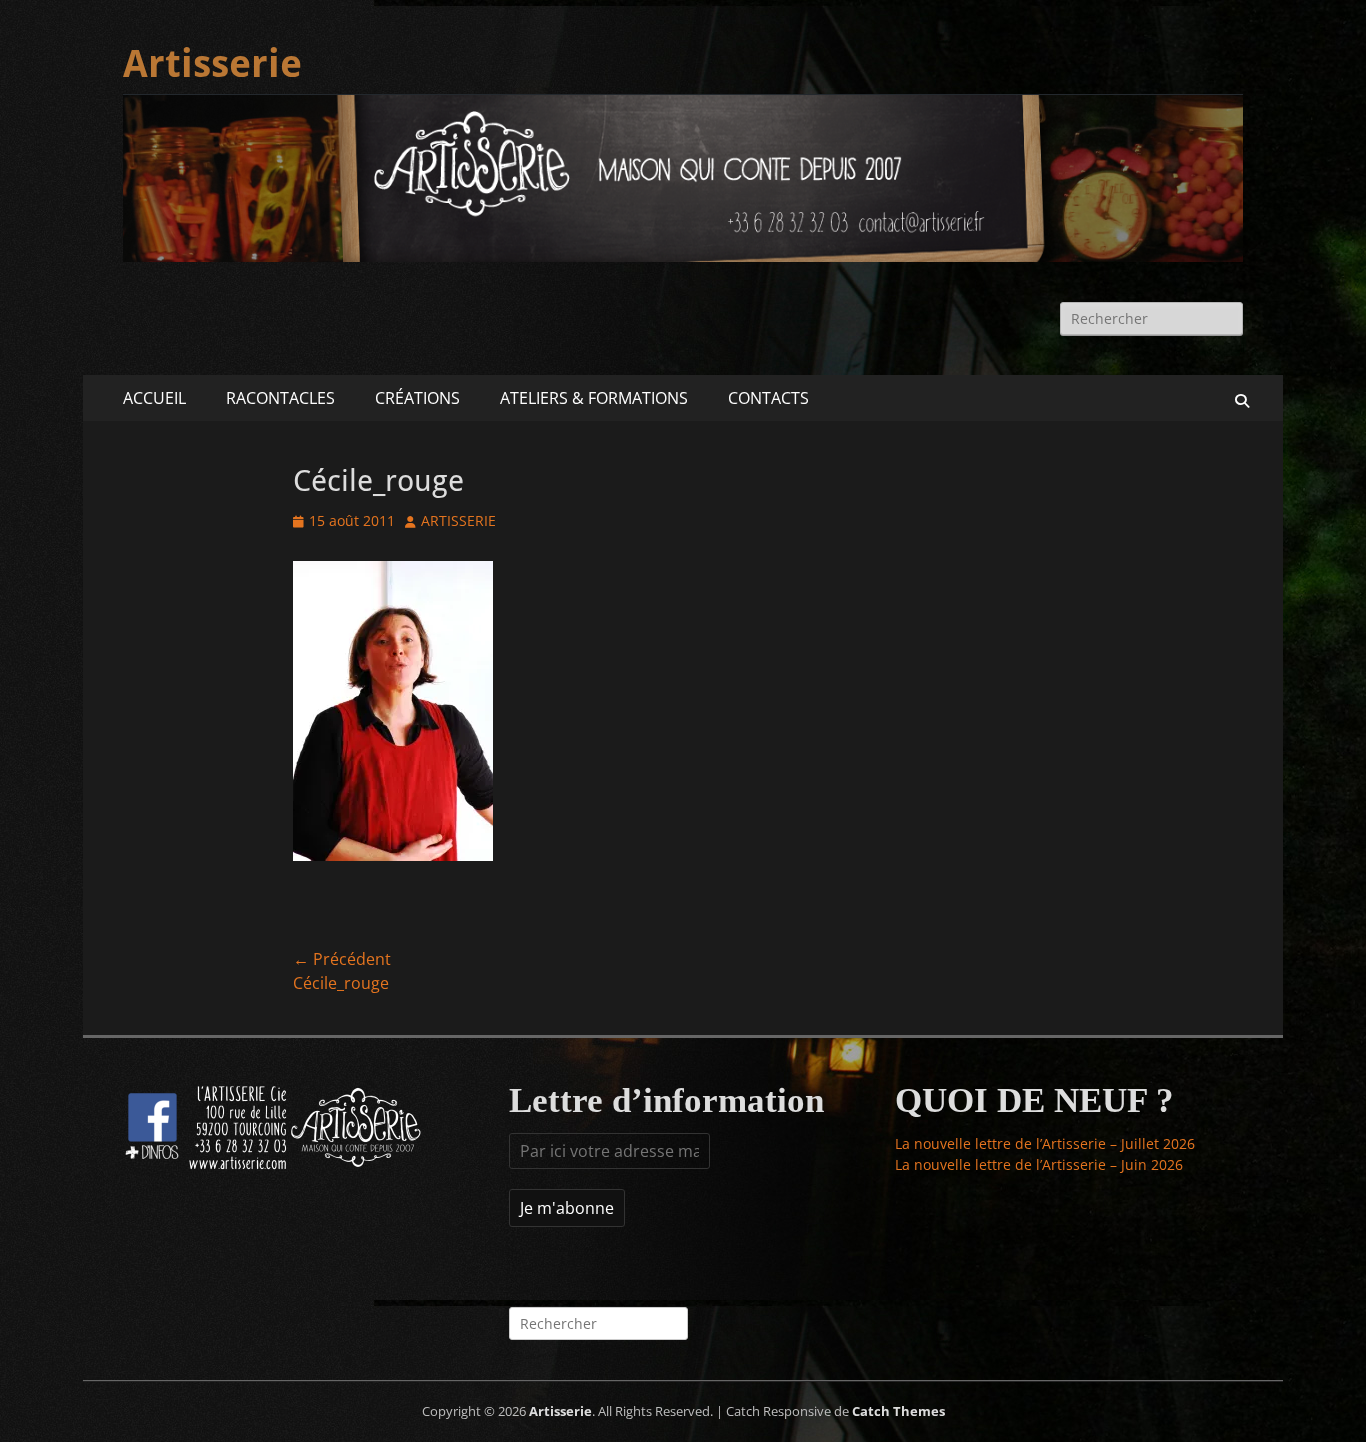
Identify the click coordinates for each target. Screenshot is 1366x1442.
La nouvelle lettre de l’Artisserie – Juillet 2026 (1045, 1143)
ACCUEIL (154, 398)
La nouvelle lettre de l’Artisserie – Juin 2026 (1039, 1164)
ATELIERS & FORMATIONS (594, 398)
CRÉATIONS (417, 398)
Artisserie (212, 64)
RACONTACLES (280, 398)
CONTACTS (768, 398)
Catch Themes (898, 1411)
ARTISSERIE (458, 520)
